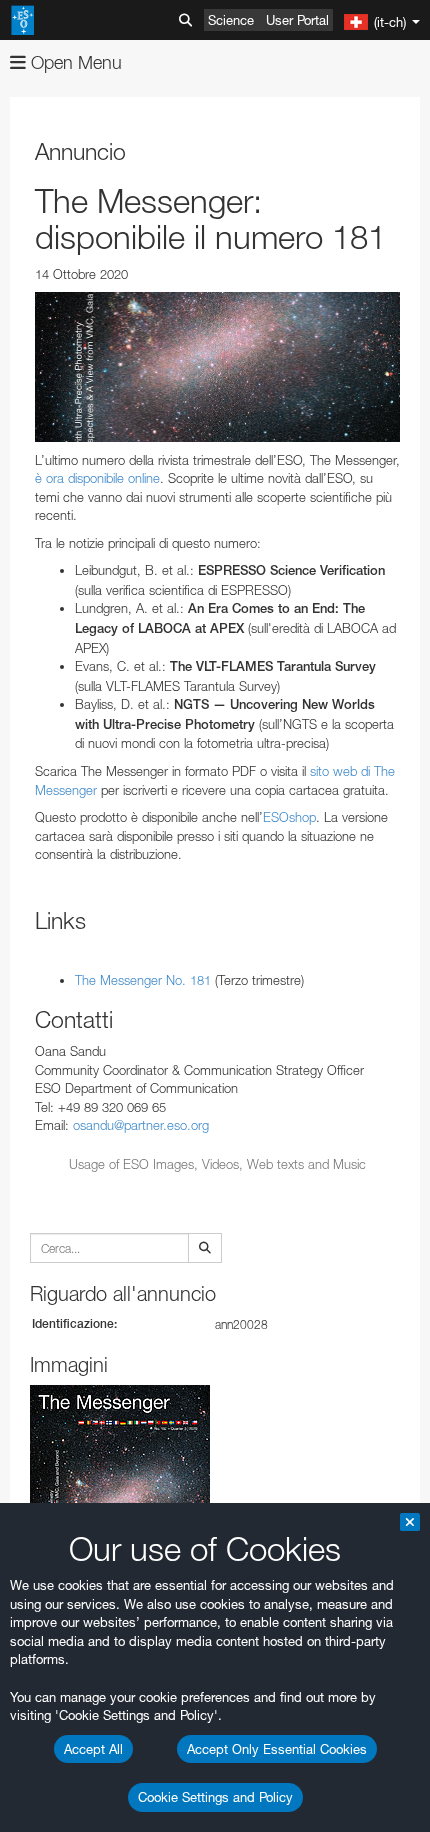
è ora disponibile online (97, 478)
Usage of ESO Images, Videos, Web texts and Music (217, 1164)
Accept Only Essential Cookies (277, 1749)
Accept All (93, 1749)
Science (231, 20)
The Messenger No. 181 (143, 980)
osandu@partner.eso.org (141, 1125)
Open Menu (74, 62)
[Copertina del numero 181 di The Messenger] (217, 366)
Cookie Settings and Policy (215, 1797)
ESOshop (289, 817)
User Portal (297, 20)
